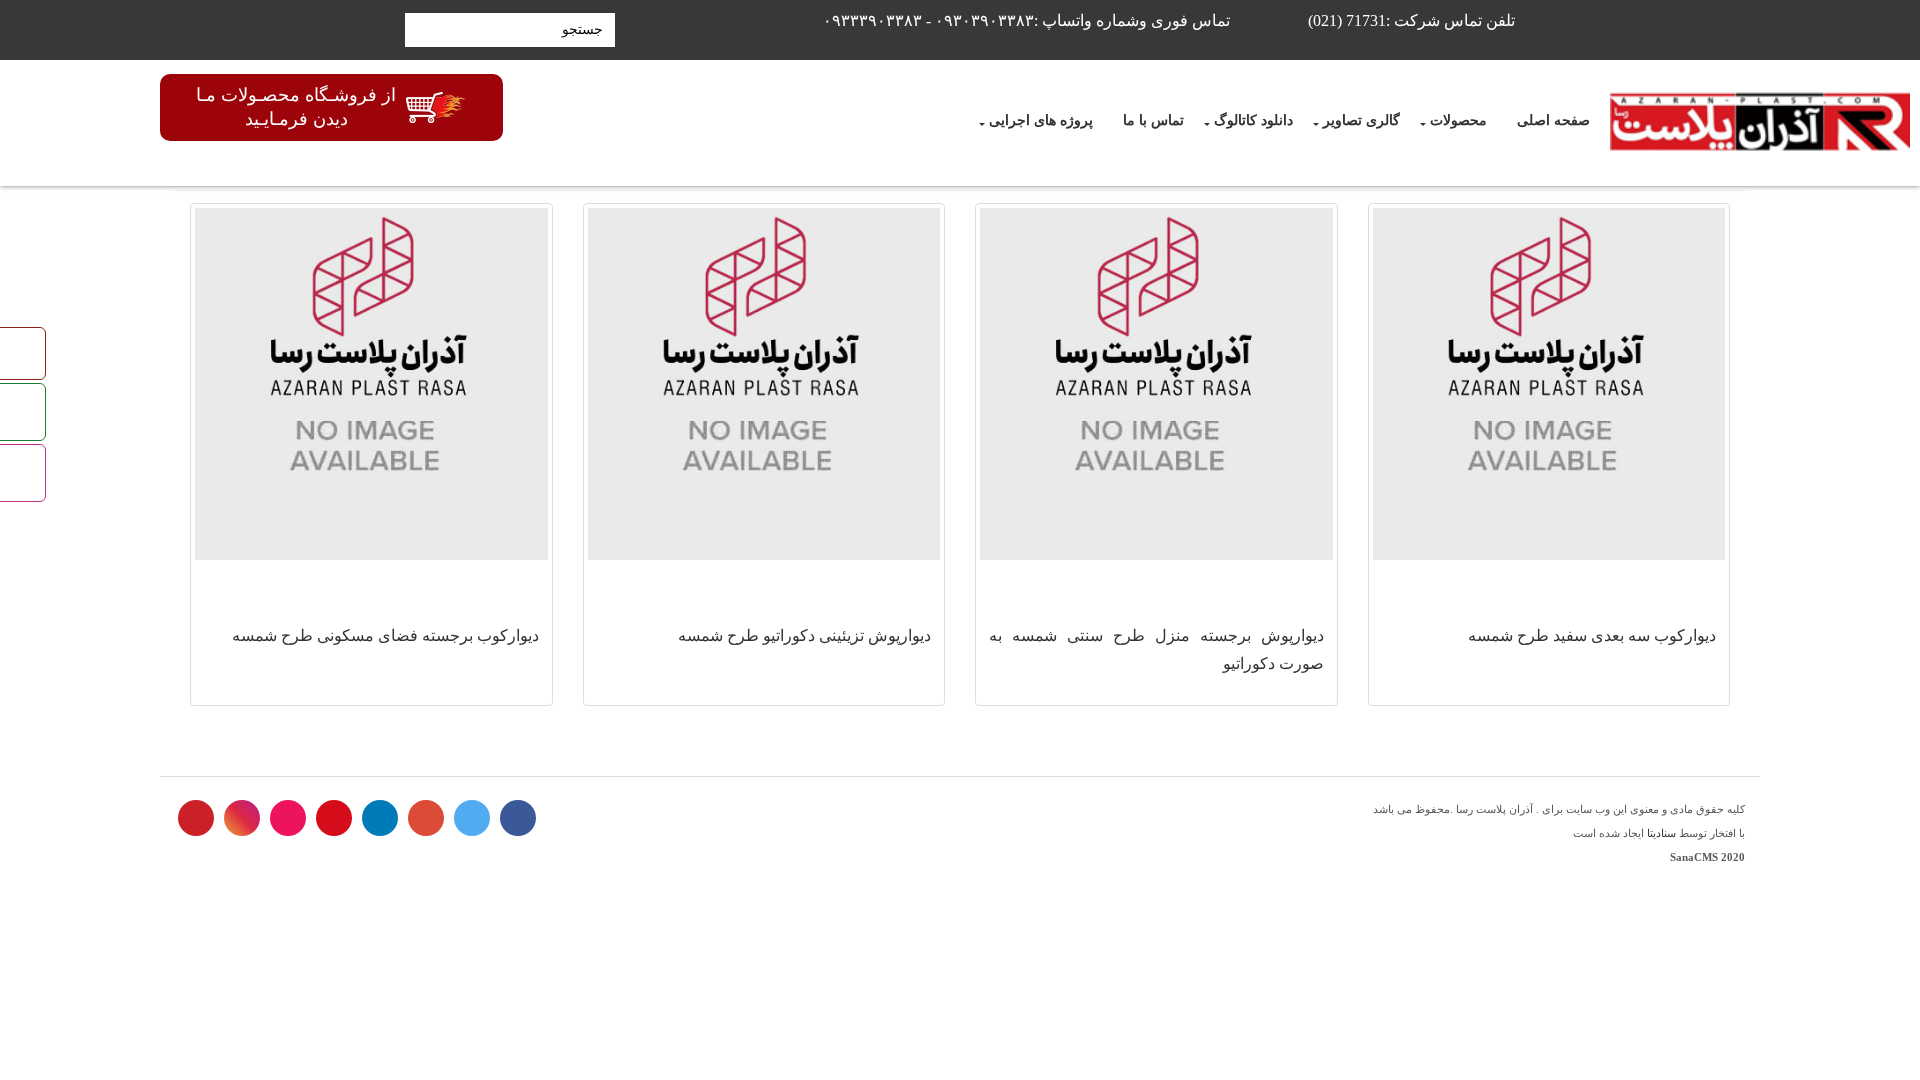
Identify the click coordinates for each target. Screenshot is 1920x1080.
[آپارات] (288, 818)
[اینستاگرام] (242, 818)
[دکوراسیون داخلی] (1760, 123)
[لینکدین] (380, 818)
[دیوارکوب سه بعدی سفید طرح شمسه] (1549, 384)
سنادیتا (1661, 833)
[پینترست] (196, 818)
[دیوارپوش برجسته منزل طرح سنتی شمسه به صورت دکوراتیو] (1156, 384)
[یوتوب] (334, 818)
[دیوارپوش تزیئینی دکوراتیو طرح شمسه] (764, 384)
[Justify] (417, 30)
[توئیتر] (472, 818)
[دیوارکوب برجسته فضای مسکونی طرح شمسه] (371, 384)
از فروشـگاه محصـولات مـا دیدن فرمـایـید (296, 107)
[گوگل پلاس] (426, 818)
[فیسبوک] (518, 818)
